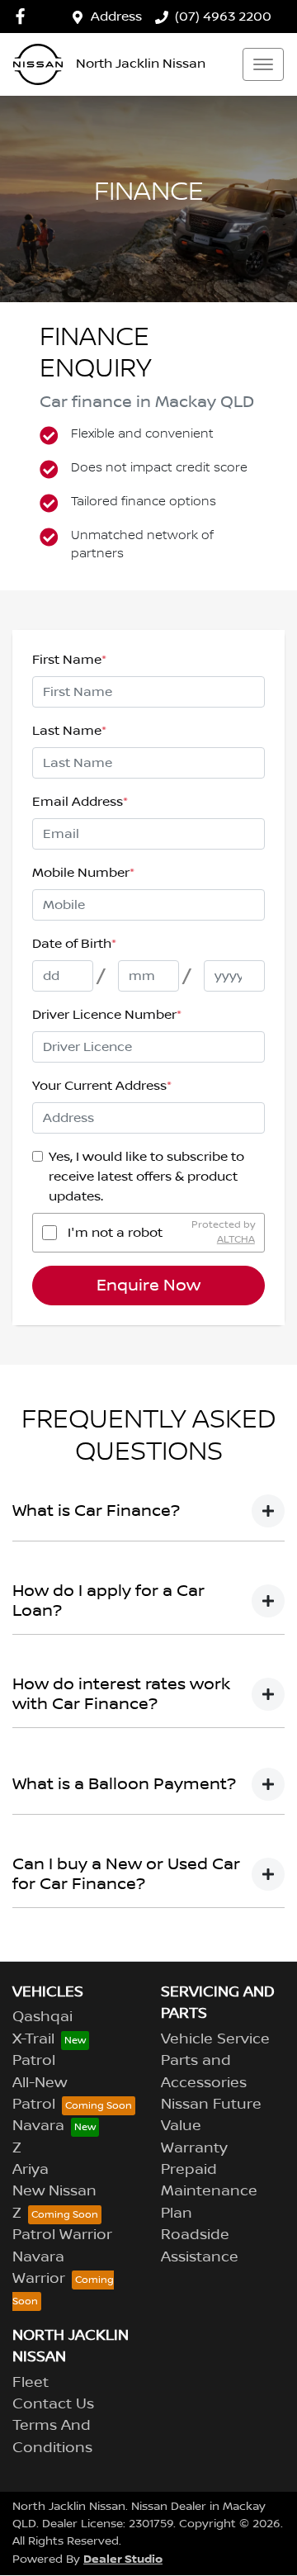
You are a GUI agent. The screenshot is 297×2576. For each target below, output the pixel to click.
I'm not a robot (115, 1233)
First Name (69, 660)
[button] (263, 64)
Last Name (69, 731)
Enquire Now (148, 1286)
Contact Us (53, 2404)
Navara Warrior (39, 2268)
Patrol (34, 2061)
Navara (38, 2126)
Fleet (31, 2383)
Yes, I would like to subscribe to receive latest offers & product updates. (146, 1177)
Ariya (31, 2170)
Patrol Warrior (62, 2235)
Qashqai (42, 2017)
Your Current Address (102, 1086)
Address (116, 17)
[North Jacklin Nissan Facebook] (24, 16)
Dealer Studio (123, 2559)
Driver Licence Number (107, 1015)
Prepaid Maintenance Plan (209, 2192)
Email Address (80, 802)
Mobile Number (83, 873)
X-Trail (33, 2039)
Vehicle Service (215, 2039)
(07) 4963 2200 (223, 17)
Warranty (194, 2148)
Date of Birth (74, 944)
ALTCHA (236, 1240)
